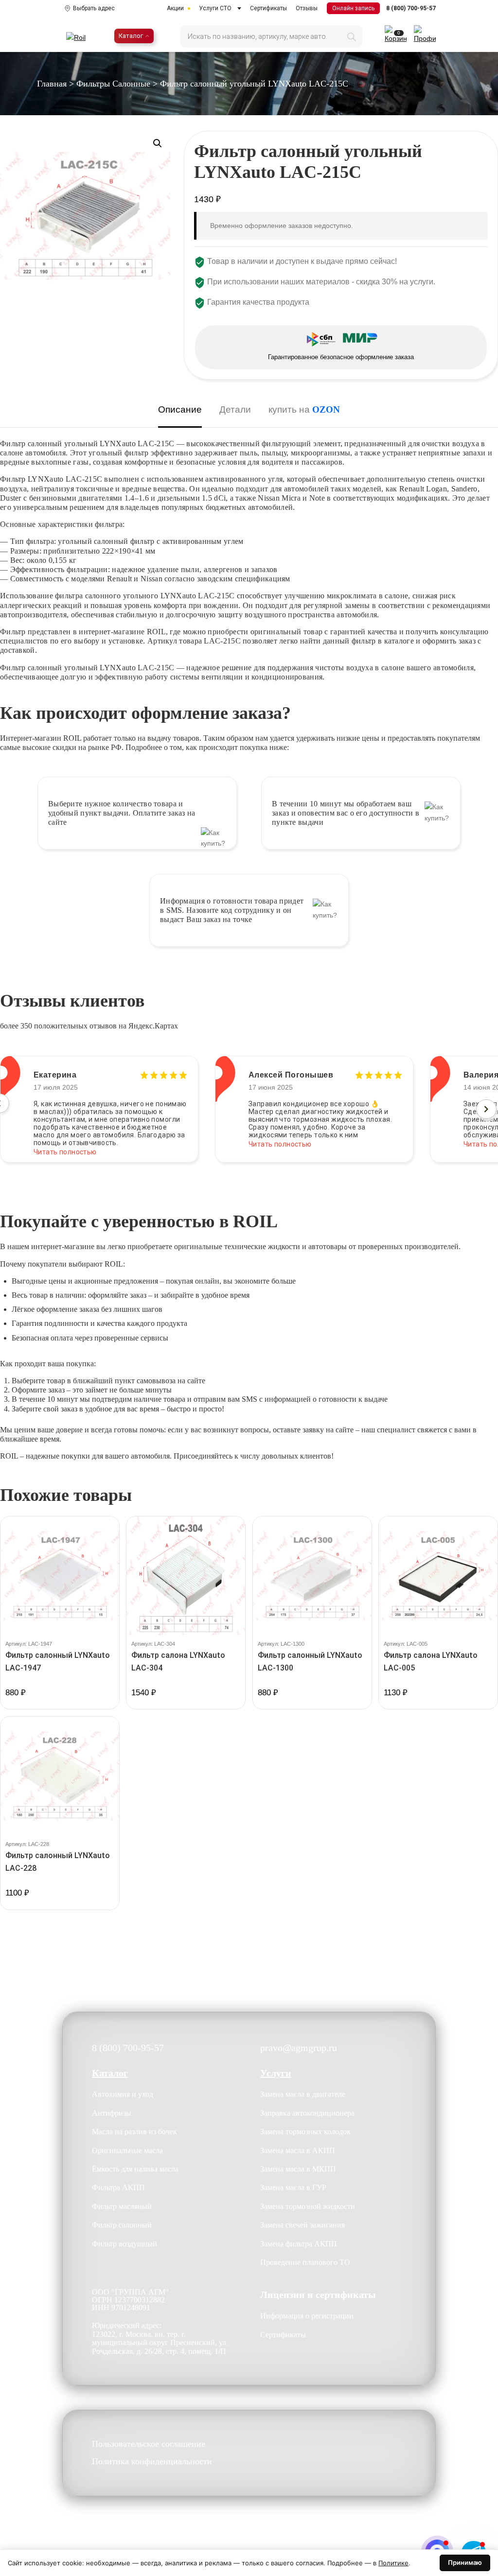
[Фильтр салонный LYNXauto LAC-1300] (312, 1576)
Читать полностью (65, 1144)
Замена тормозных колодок (305, 2132)
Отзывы (307, 8)
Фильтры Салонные (113, 84)
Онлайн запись (353, 8)
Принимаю (465, 2562)
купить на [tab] (304, 409)
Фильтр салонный (122, 2225)
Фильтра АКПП (118, 2187)
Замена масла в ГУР (293, 2187)
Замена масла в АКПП (298, 2150)
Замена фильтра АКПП (299, 2244)
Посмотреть (60, 1708)
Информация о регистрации (307, 2316)
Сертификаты (268, 8)
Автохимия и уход (123, 2094)
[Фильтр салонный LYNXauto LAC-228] (60, 1776)
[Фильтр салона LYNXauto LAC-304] (186, 1576)
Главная (52, 84)
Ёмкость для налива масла (135, 2169)
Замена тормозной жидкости (308, 2206)
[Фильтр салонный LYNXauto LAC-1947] (60, 1576)
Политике (393, 2563)
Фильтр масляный (122, 2206)
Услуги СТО (215, 8)
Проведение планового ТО (305, 2262)
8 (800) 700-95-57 (411, 8)
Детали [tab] (235, 409)
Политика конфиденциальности (152, 2462)
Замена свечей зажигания (302, 2225)
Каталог (131, 36)
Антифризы (112, 2113)
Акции (175, 8)
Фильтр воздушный (124, 2244)
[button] (158, 143)
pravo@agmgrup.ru (299, 2048)
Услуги (276, 2073)
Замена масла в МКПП (298, 2169)
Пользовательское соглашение (149, 2444)
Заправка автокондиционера (307, 2113)
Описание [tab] (180, 409)
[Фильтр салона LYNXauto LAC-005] (438, 1576)
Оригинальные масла (127, 2150)
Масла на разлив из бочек (134, 2132)
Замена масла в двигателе (303, 2094)
